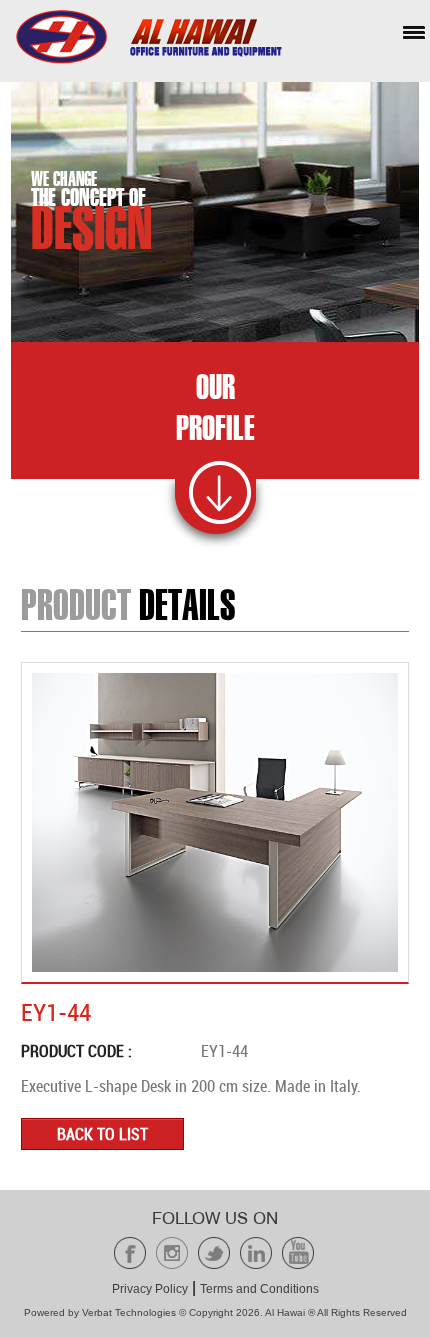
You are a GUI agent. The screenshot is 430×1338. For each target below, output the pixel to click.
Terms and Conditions (259, 1289)
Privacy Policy (150, 1289)
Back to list (102, 1134)
